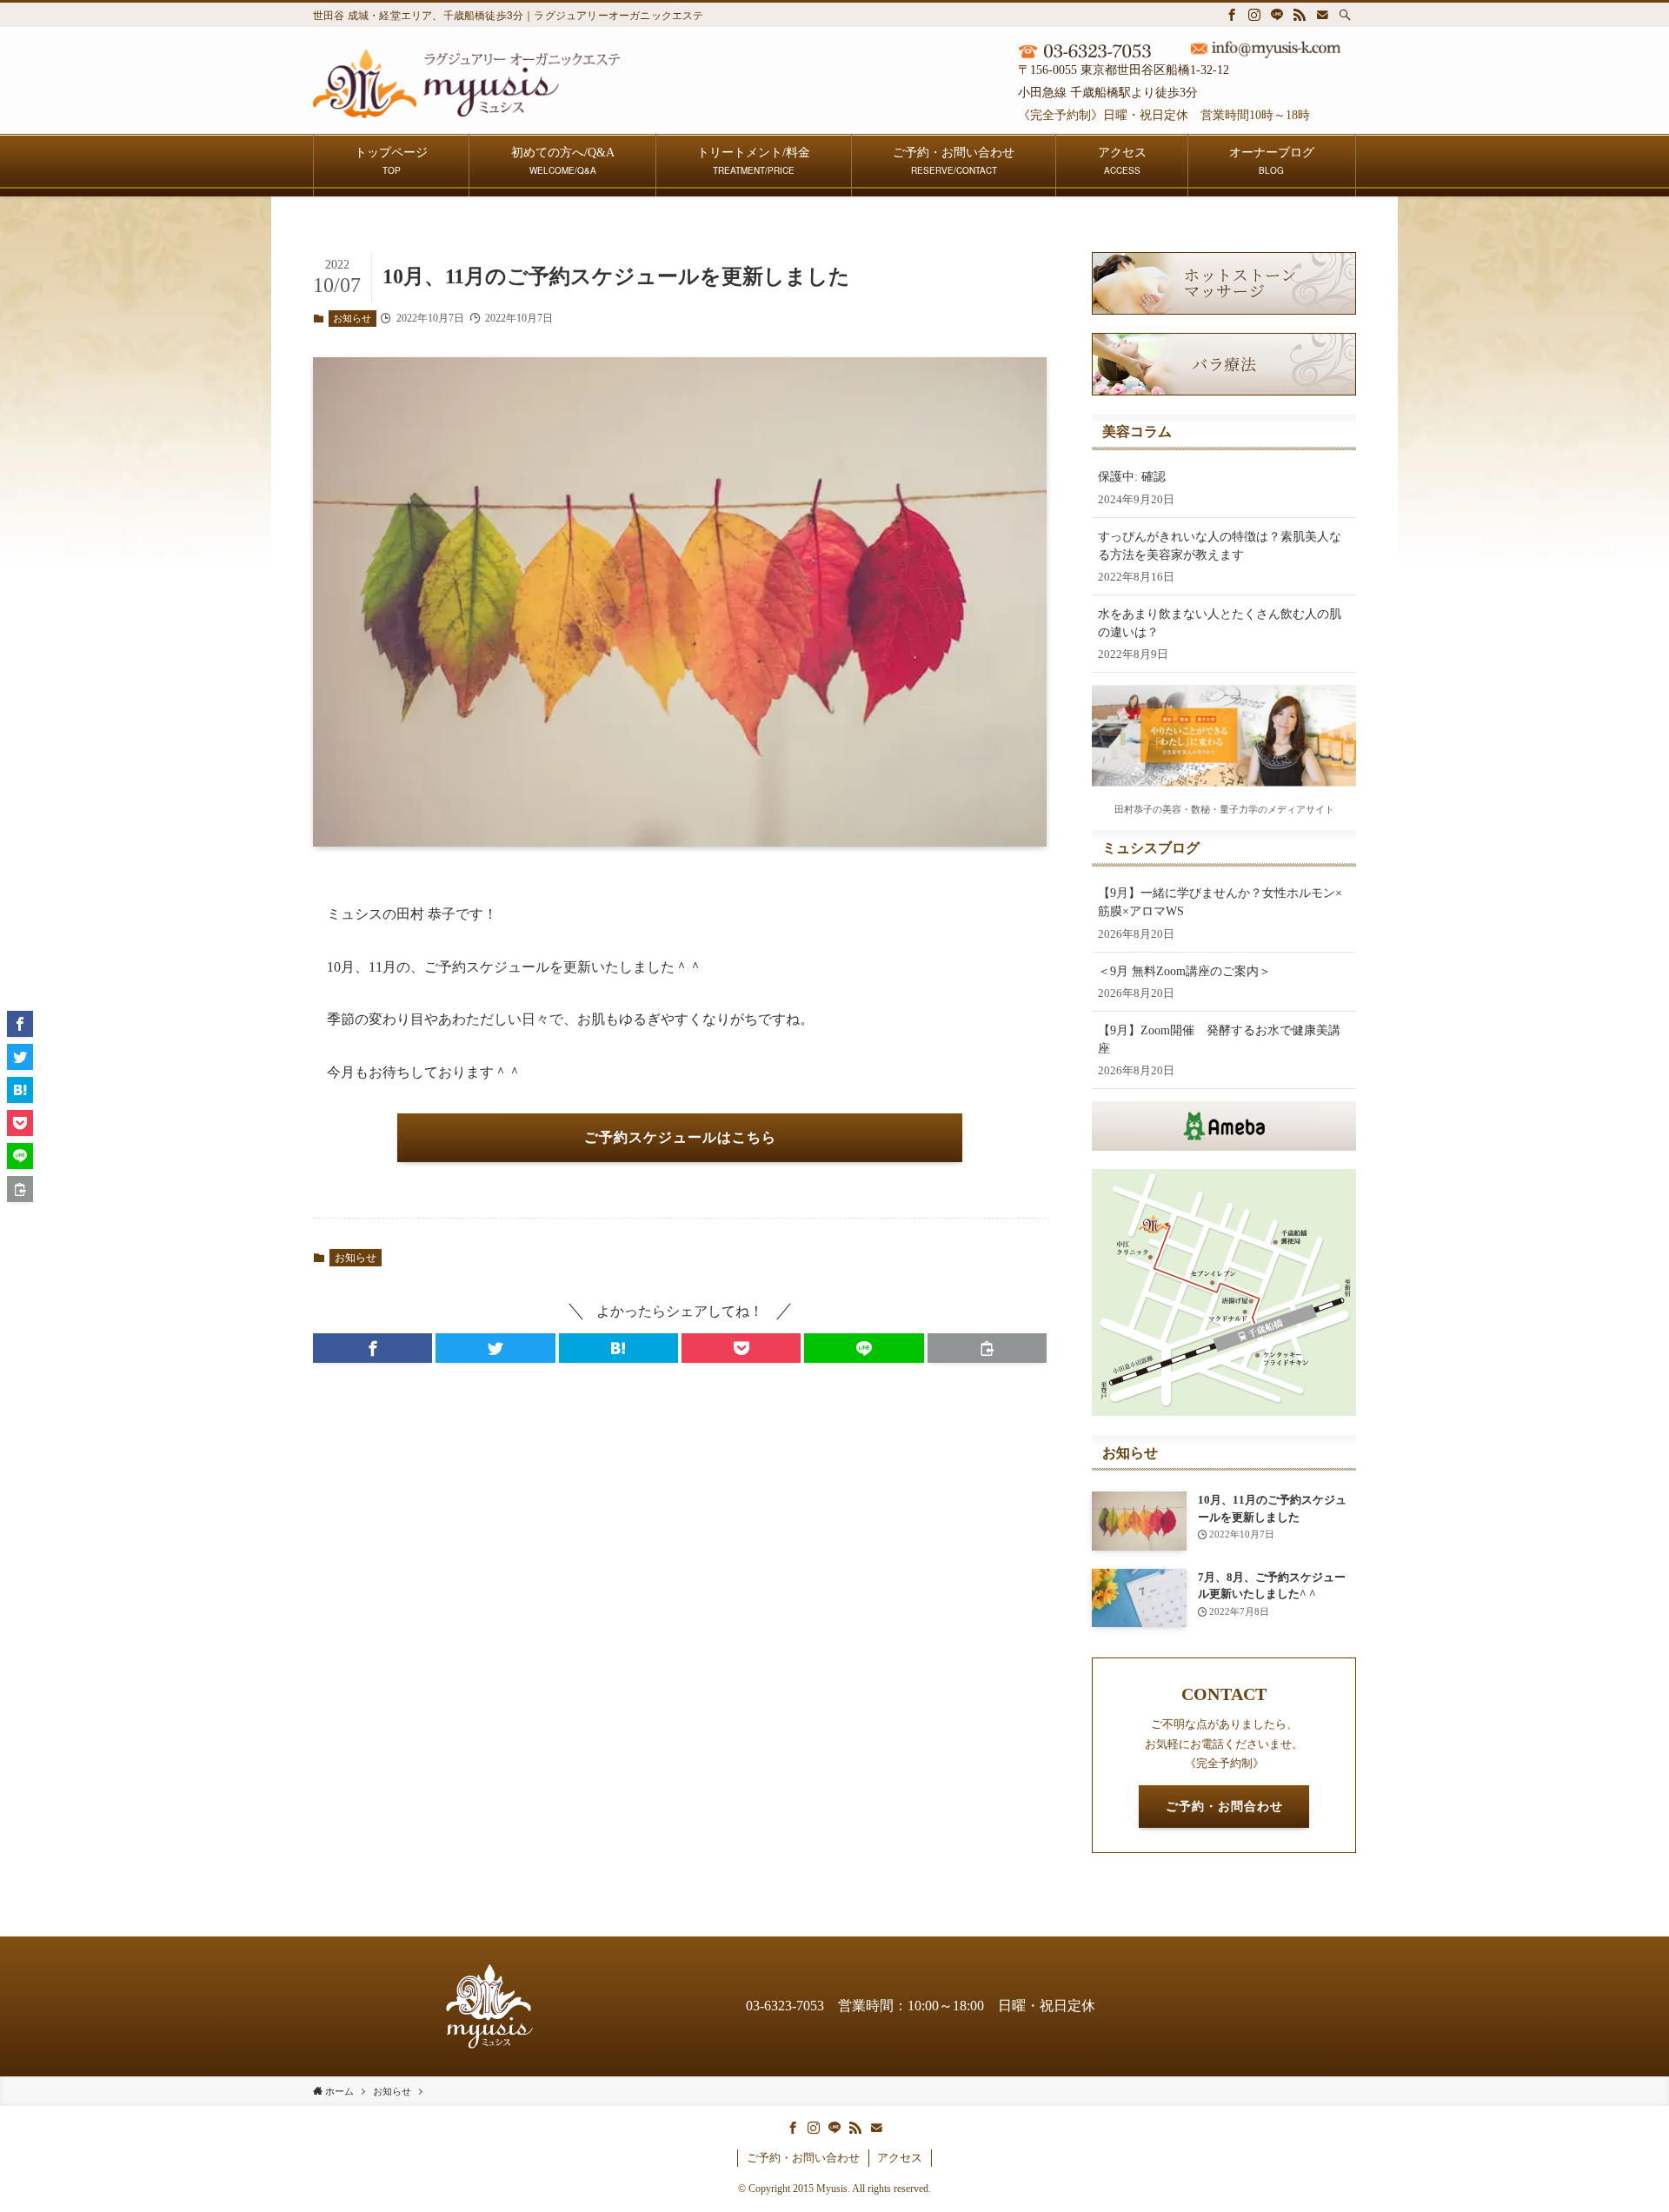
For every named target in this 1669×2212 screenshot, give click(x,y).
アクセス (900, 2158)
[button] (372, 1348)
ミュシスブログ (1151, 848)
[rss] (1300, 15)
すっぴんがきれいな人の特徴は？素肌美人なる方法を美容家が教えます (1220, 546)
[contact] (1322, 15)
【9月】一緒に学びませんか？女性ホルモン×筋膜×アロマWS (1220, 902)
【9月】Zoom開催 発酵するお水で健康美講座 (1219, 1040)
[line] (1277, 15)
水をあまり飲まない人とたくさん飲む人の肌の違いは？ (1220, 623)
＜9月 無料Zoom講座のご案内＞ (1184, 971)
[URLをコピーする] (987, 1348)
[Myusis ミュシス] (466, 84)
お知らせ (352, 318)
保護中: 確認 (1132, 477)
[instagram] (1254, 15)
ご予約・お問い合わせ (803, 2158)
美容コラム (1137, 432)
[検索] (1345, 15)
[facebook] (1232, 15)
